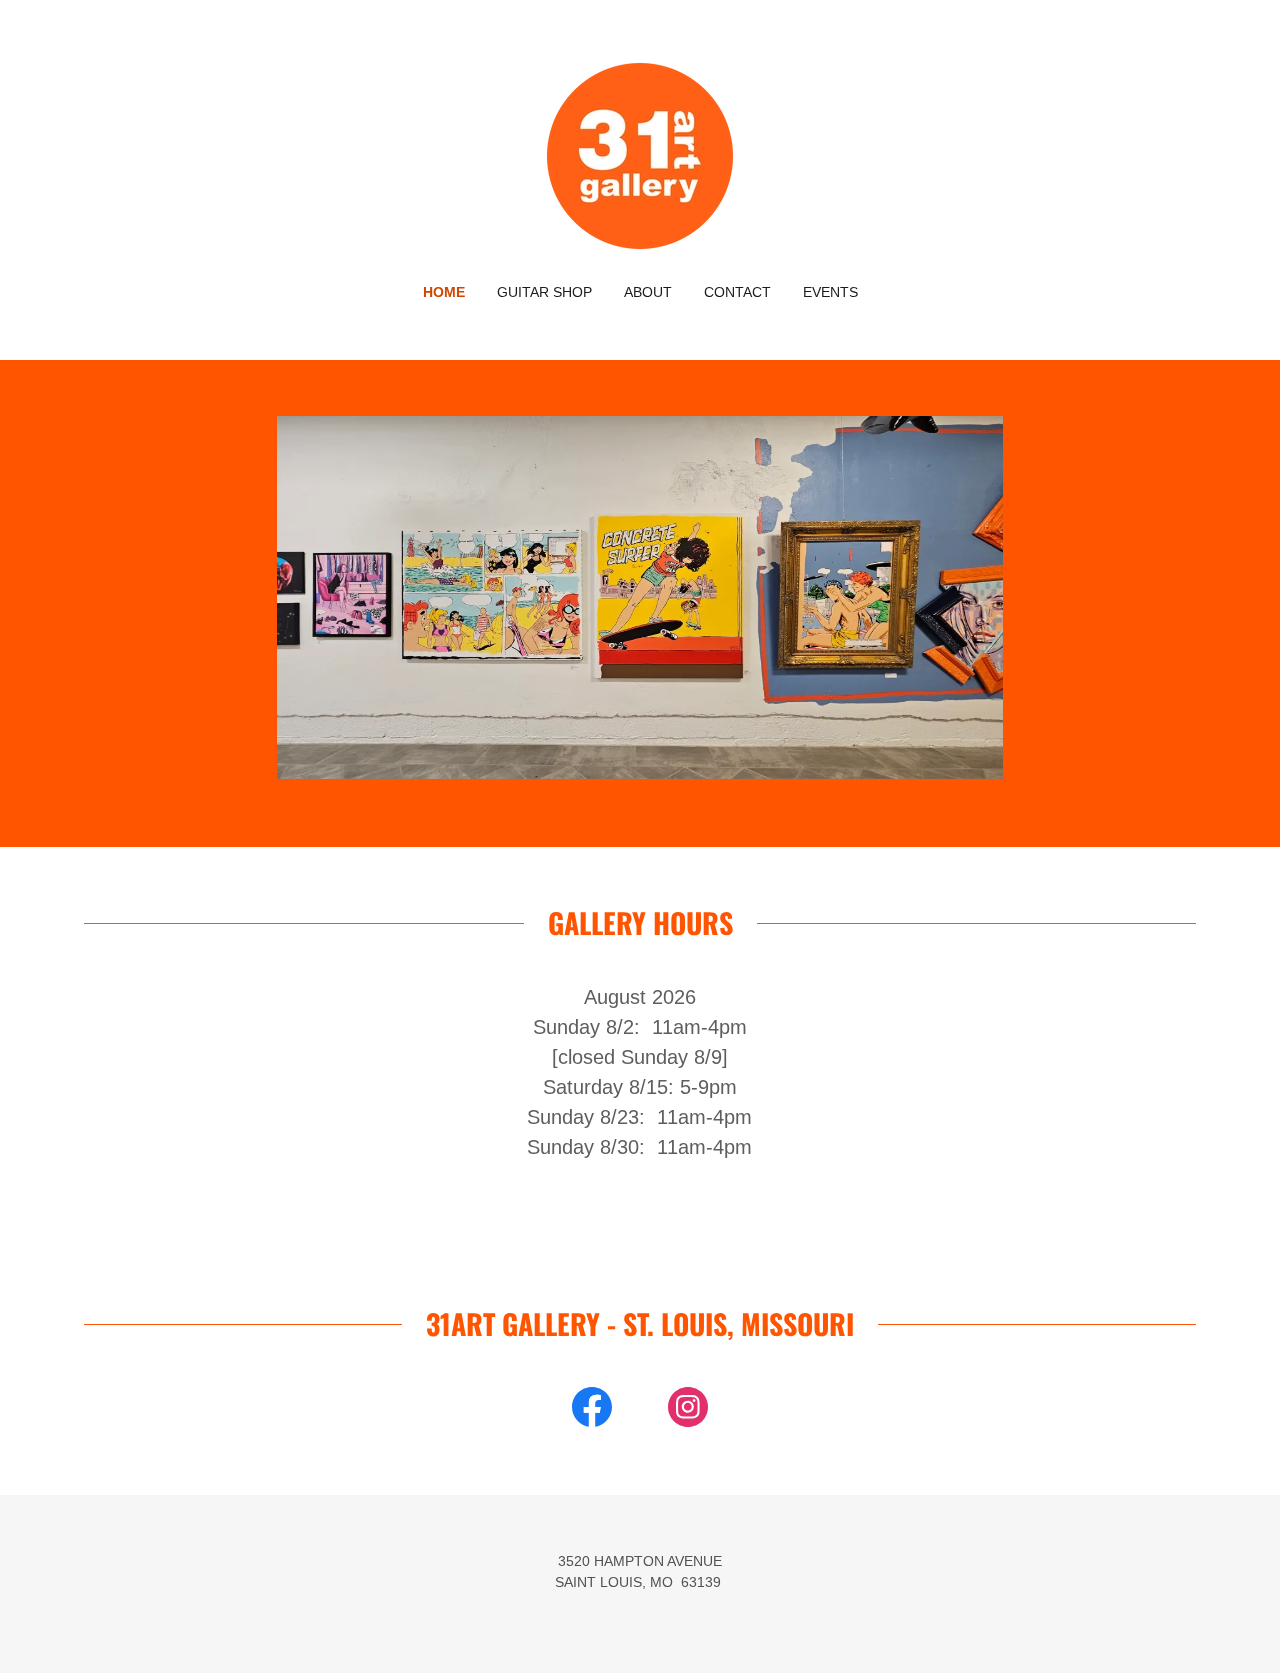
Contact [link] (737, 292)
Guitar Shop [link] (544, 292)
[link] (640, 154)
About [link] (648, 292)
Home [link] (444, 292)
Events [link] (830, 292)
